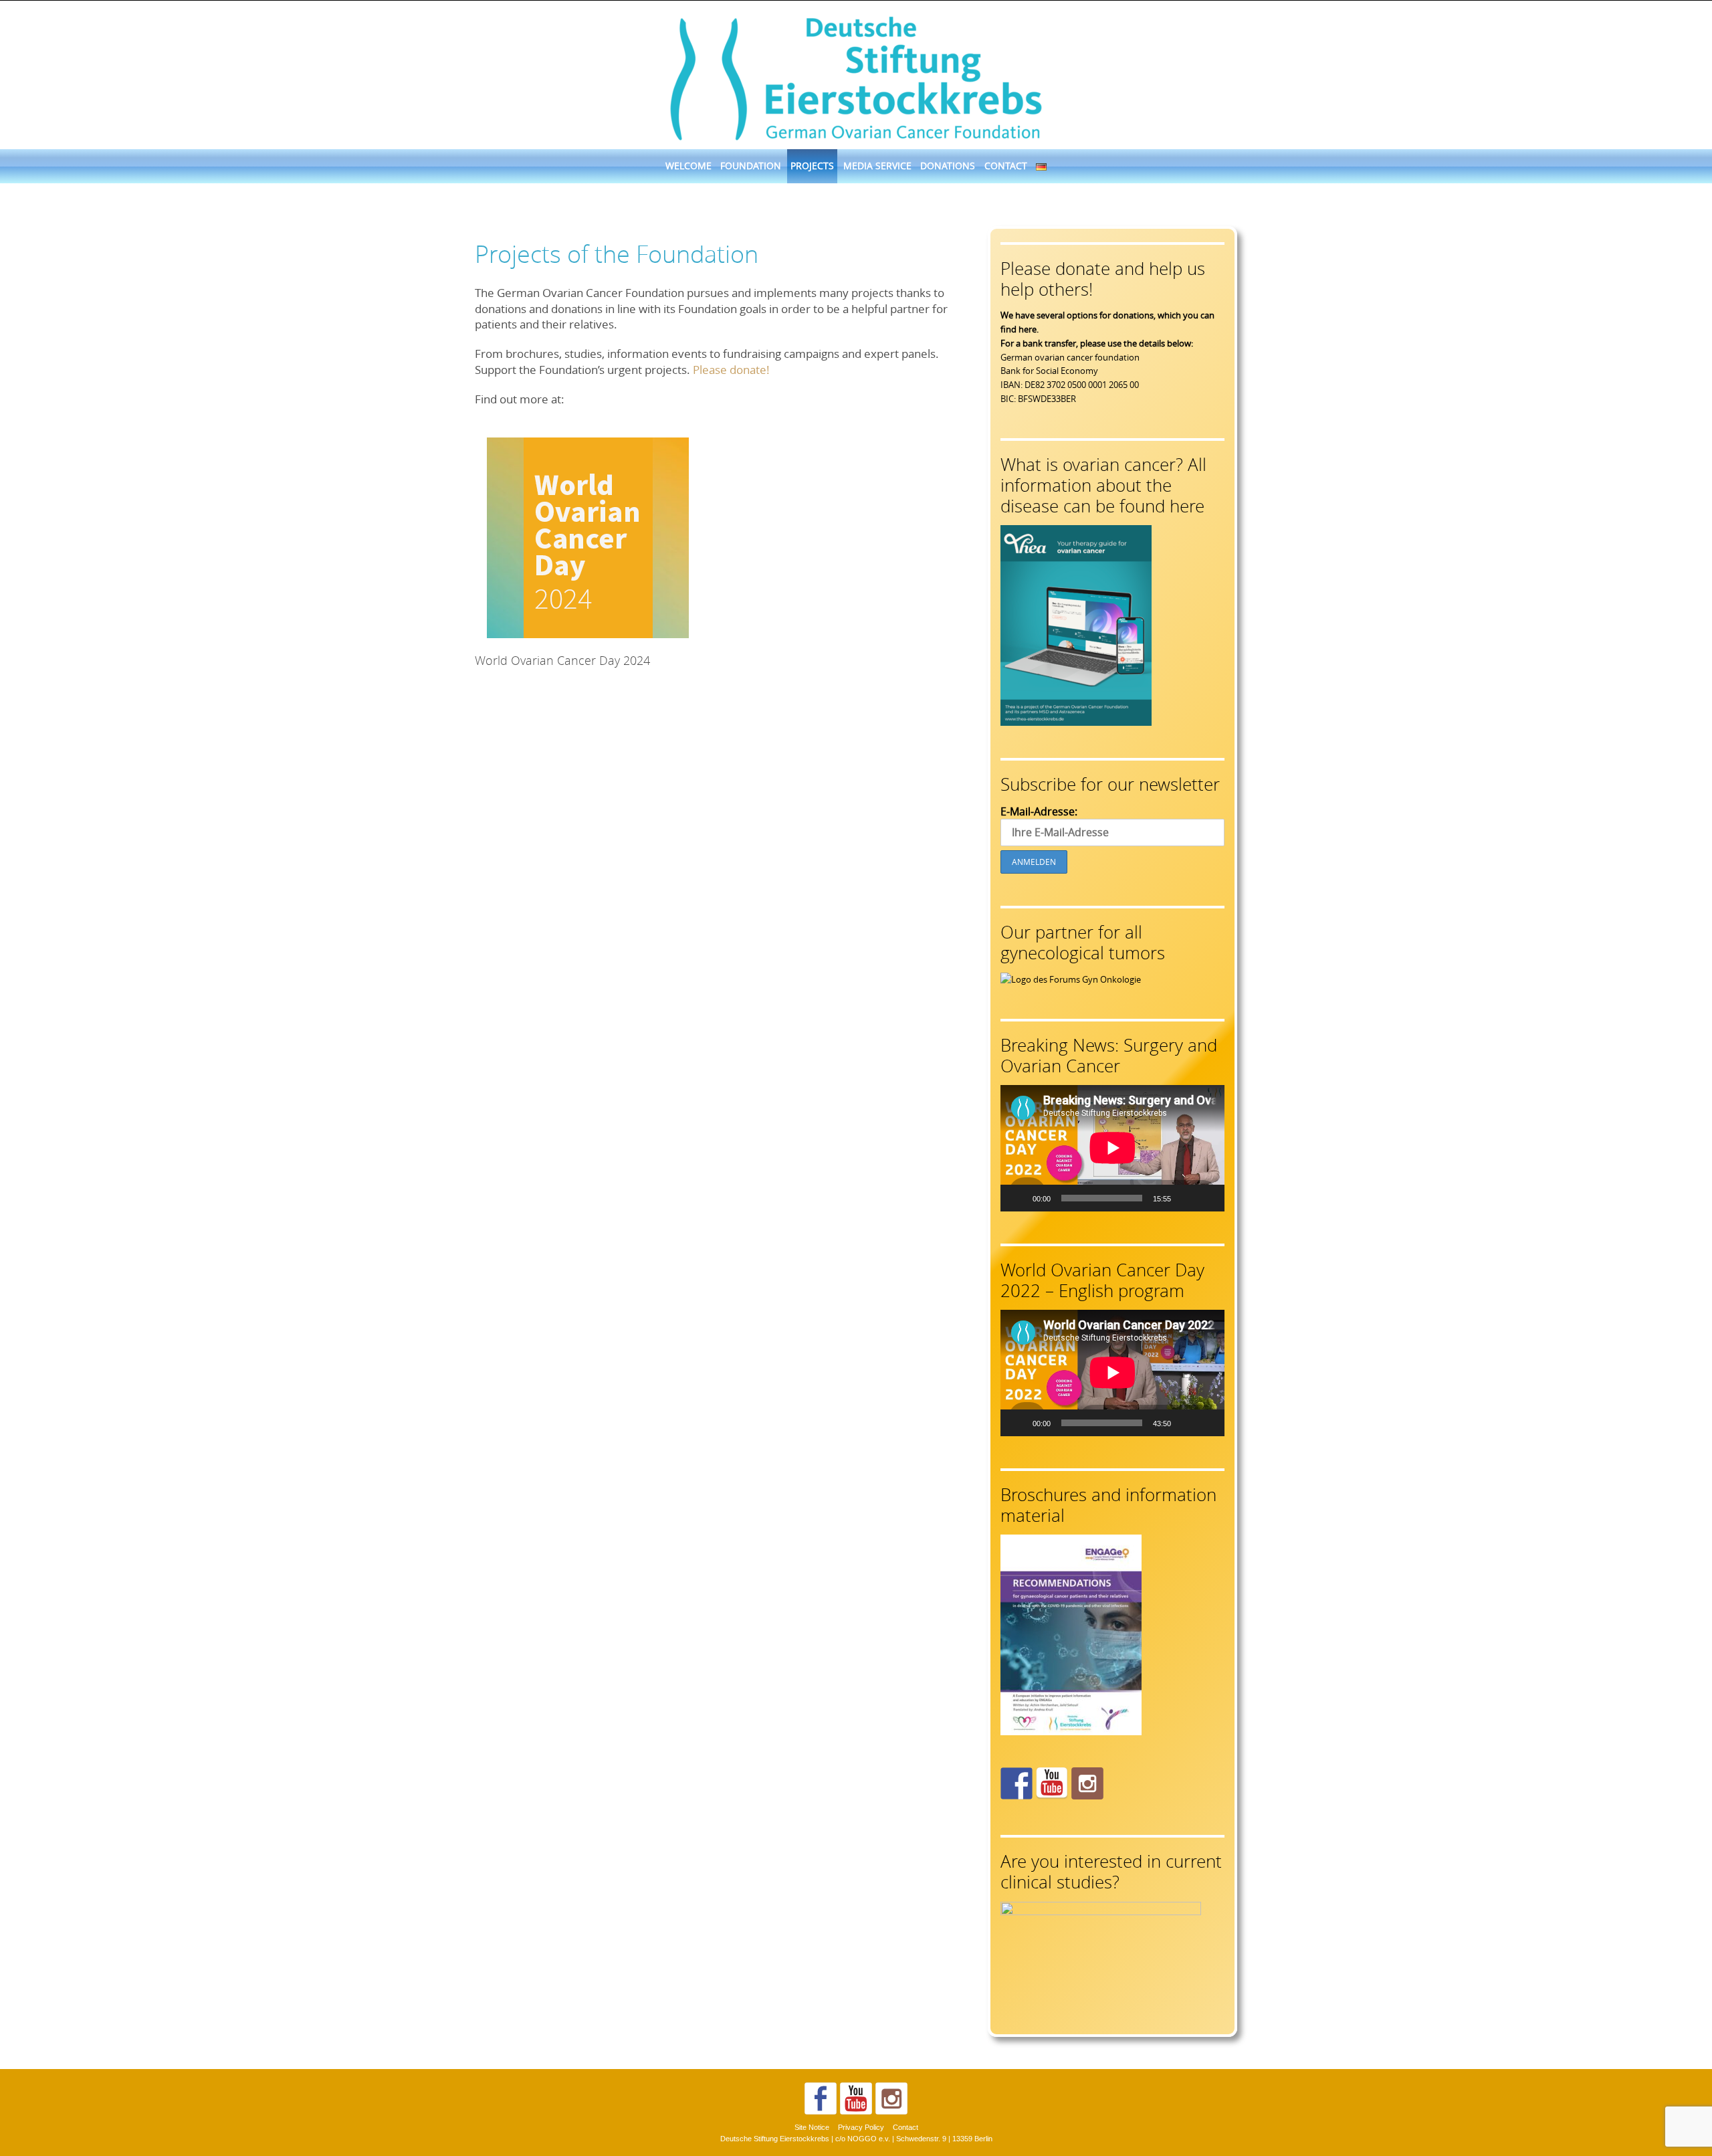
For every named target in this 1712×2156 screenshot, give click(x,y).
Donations (948, 166)
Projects (812, 166)
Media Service (877, 166)
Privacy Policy (861, 2127)
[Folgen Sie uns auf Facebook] (1016, 1783)
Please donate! (731, 370)
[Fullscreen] (1207, 1198)
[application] (1112, 1148)
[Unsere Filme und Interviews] (1052, 1783)
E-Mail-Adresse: (1039, 811)
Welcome (688, 166)
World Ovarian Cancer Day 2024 (562, 660)
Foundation (751, 166)
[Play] (1018, 1198)
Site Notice (812, 2127)
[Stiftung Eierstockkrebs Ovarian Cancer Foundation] (856, 76)
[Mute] (1186, 1198)
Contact (1006, 166)
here (1028, 329)
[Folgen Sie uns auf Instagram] (1087, 1783)
